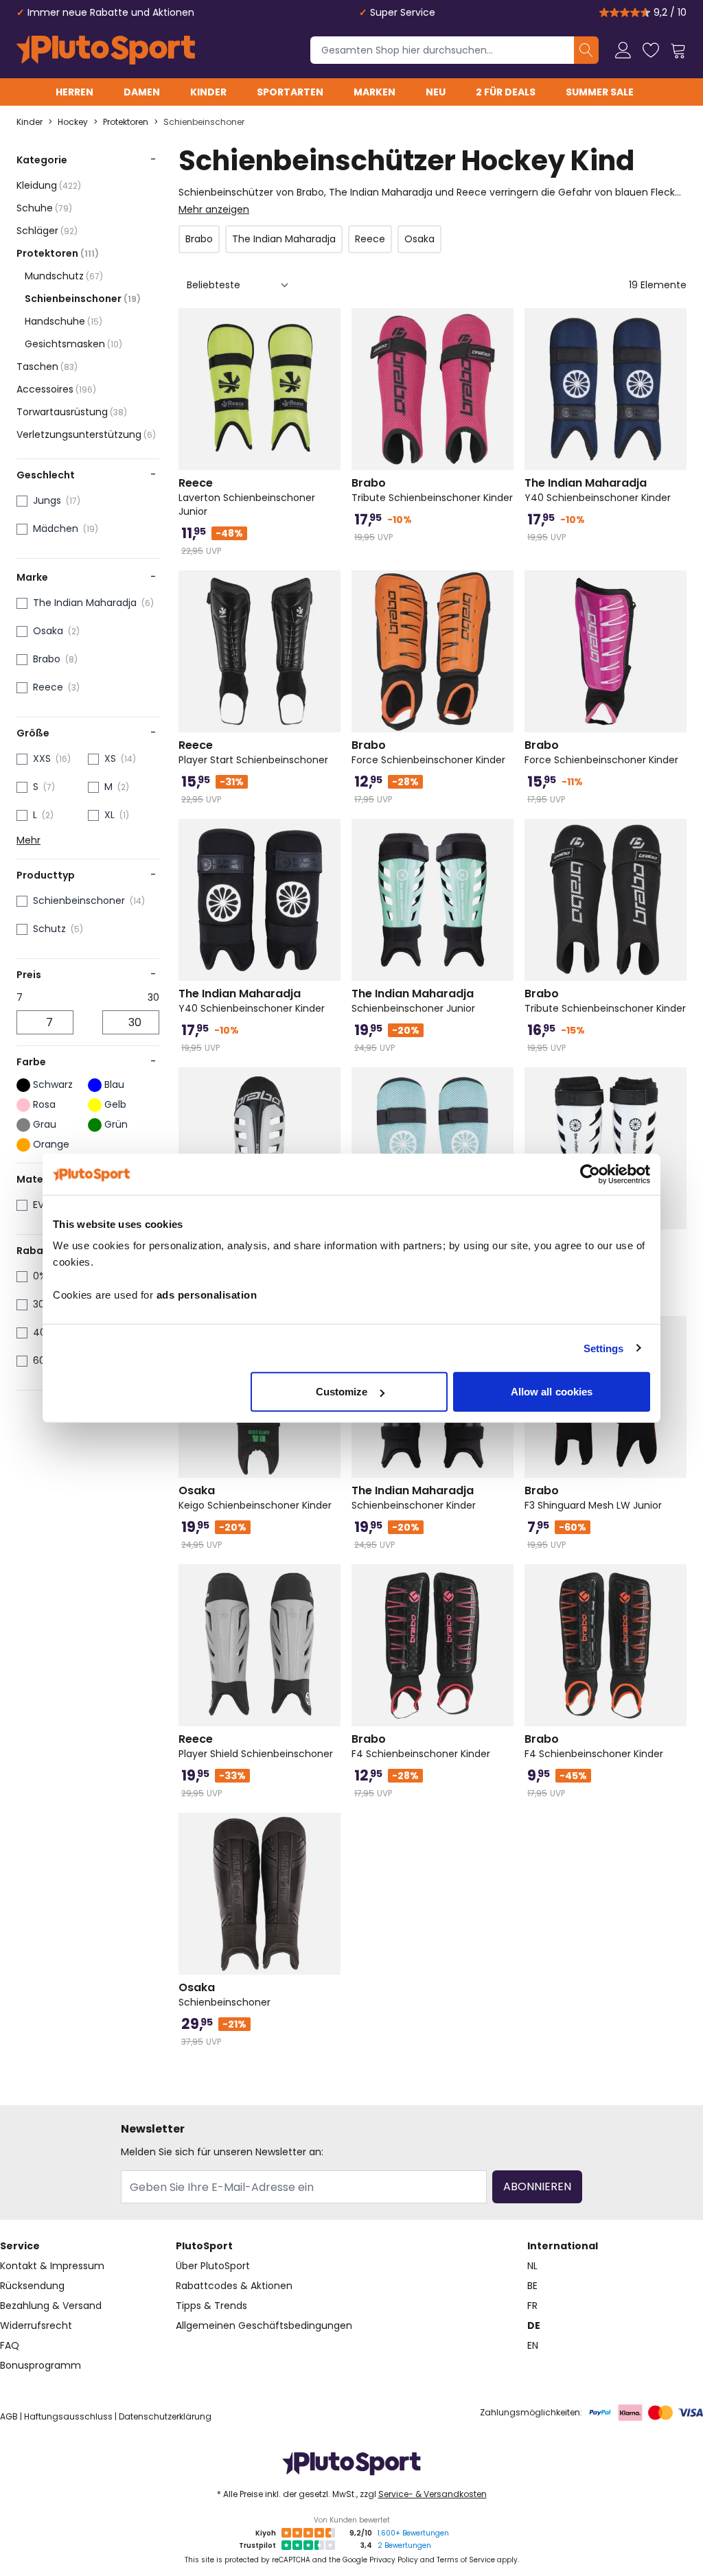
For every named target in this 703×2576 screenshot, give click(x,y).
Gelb (115, 1104)
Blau (114, 1084)
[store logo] (106, 50)
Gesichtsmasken (73, 344)
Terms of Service (466, 2560)
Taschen (47, 367)
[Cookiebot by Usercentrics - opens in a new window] (590, 1174)
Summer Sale (600, 92)
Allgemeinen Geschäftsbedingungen (264, 2325)
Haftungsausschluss (68, 2416)
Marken (374, 92)
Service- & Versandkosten (433, 2494)
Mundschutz (64, 276)
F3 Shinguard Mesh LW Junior (593, 1498)
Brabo (47, 659)
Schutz (49, 929)
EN (533, 2345)
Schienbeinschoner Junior (413, 1001)
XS (110, 758)
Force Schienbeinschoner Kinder (428, 752)
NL (532, 2266)
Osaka (48, 631)
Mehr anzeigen (214, 209)
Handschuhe (64, 321)
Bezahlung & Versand (51, 2306)
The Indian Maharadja (85, 603)
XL (110, 815)
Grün (116, 1124)
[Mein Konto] (623, 50)
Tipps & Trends (211, 2306)
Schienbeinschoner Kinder (414, 1498)
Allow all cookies (552, 1392)
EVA (42, 1205)
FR (532, 2306)
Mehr (28, 840)
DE (534, 2325)
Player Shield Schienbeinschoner (256, 1746)
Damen (142, 92)
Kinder (208, 92)
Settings (604, 1348)
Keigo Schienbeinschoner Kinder (255, 1498)
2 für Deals (506, 92)
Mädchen (56, 529)
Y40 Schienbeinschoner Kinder (598, 490)
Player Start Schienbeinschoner (253, 752)
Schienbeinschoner (204, 122)
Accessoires (56, 389)
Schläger (47, 231)
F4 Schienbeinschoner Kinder (421, 1746)
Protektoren (126, 122)
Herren (74, 92)
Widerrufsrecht (36, 2325)
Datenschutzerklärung (165, 2416)
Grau (45, 1124)
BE (532, 2286)
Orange (51, 1144)
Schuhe (44, 208)
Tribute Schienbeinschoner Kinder (432, 490)
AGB (9, 2416)
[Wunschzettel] (651, 50)
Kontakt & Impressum (52, 2266)
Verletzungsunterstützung (86, 434)
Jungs (47, 500)
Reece (48, 687)
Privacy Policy (394, 2560)
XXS (42, 758)
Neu (436, 92)
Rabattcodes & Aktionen (234, 2286)
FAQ (10, 2345)
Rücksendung (32, 2286)
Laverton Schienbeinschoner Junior (247, 497)
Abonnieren (537, 2186)
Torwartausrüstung (72, 412)
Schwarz (53, 1084)
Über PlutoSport (213, 2266)
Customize (342, 1392)
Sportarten (290, 92)
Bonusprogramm (41, 2365)
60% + (47, 1360)
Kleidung (49, 185)
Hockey (73, 122)
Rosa (44, 1104)
